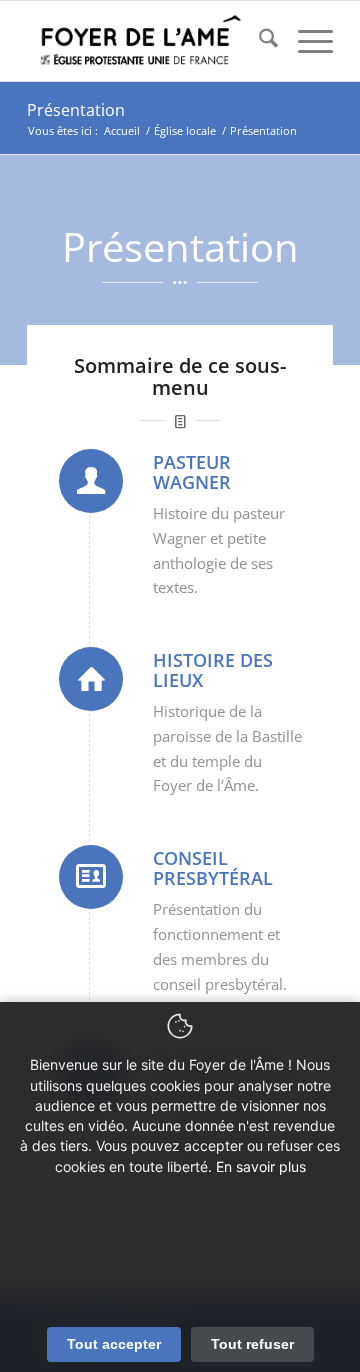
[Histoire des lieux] (91, 679)
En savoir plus (261, 1166)
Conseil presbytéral (213, 868)
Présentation (76, 110)
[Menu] (305, 41)
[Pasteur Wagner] (91, 481)
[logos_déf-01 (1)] (149, 41)
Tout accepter (114, 1344)
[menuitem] (258, 41)
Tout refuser (252, 1344)
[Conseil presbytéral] (91, 877)
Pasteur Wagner (192, 472)
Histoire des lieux (213, 670)
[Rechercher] (258, 41)
